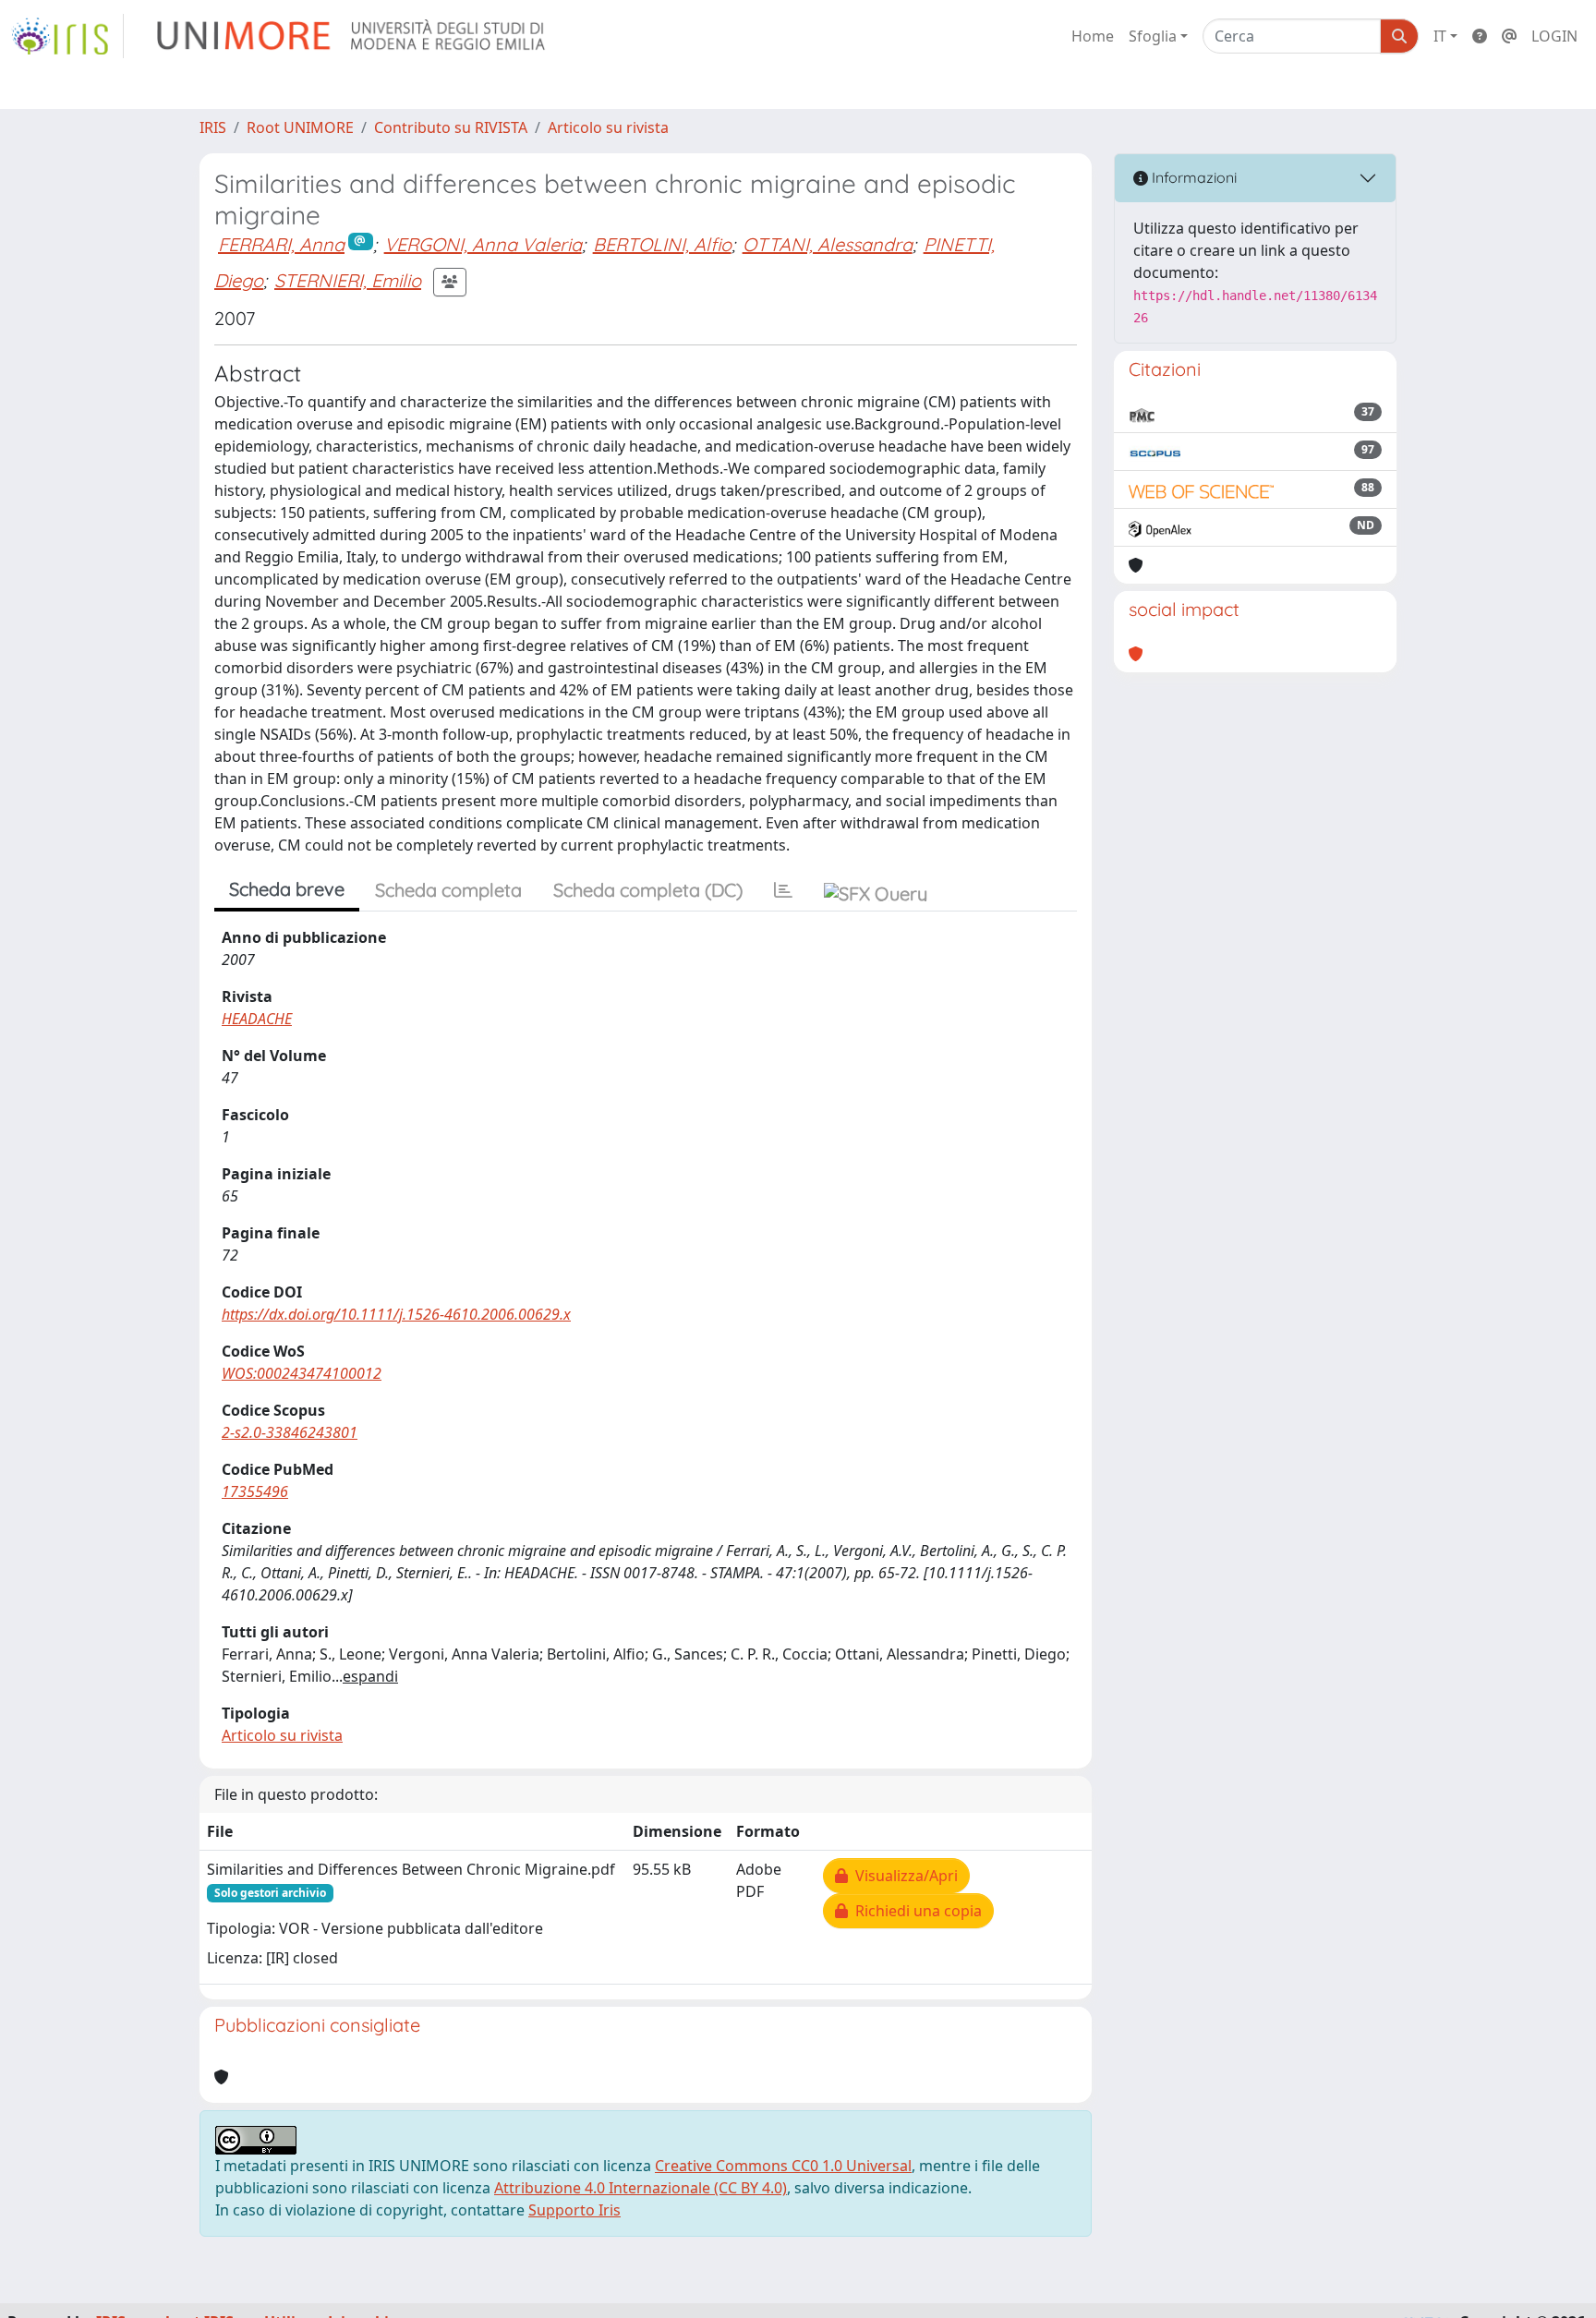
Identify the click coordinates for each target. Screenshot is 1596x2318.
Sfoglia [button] (1153, 36)
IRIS (213, 127)
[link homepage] (67, 36)
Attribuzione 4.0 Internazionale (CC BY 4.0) (641, 2188)
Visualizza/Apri (903, 1876)
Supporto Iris (574, 2210)
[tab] (783, 890)
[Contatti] (1509, 36)
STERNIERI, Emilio (348, 280)
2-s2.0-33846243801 (290, 1432)
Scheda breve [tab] (287, 889)
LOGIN (1554, 36)
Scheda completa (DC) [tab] (648, 890)
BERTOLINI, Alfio (662, 244)
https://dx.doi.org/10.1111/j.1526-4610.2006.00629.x (396, 1314)
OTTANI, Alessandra (828, 244)
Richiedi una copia (915, 1911)
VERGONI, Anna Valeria (483, 244)
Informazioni (1192, 177)
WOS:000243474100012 (302, 1373)
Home (1093, 36)
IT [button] (1440, 36)
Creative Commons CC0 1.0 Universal (783, 2166)
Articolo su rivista (608, 127)
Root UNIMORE (300, 127)
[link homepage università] (352, 36)
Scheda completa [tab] (448, 890)
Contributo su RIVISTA (451, 127)
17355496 (255, 1491)
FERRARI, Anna (281, 244)
